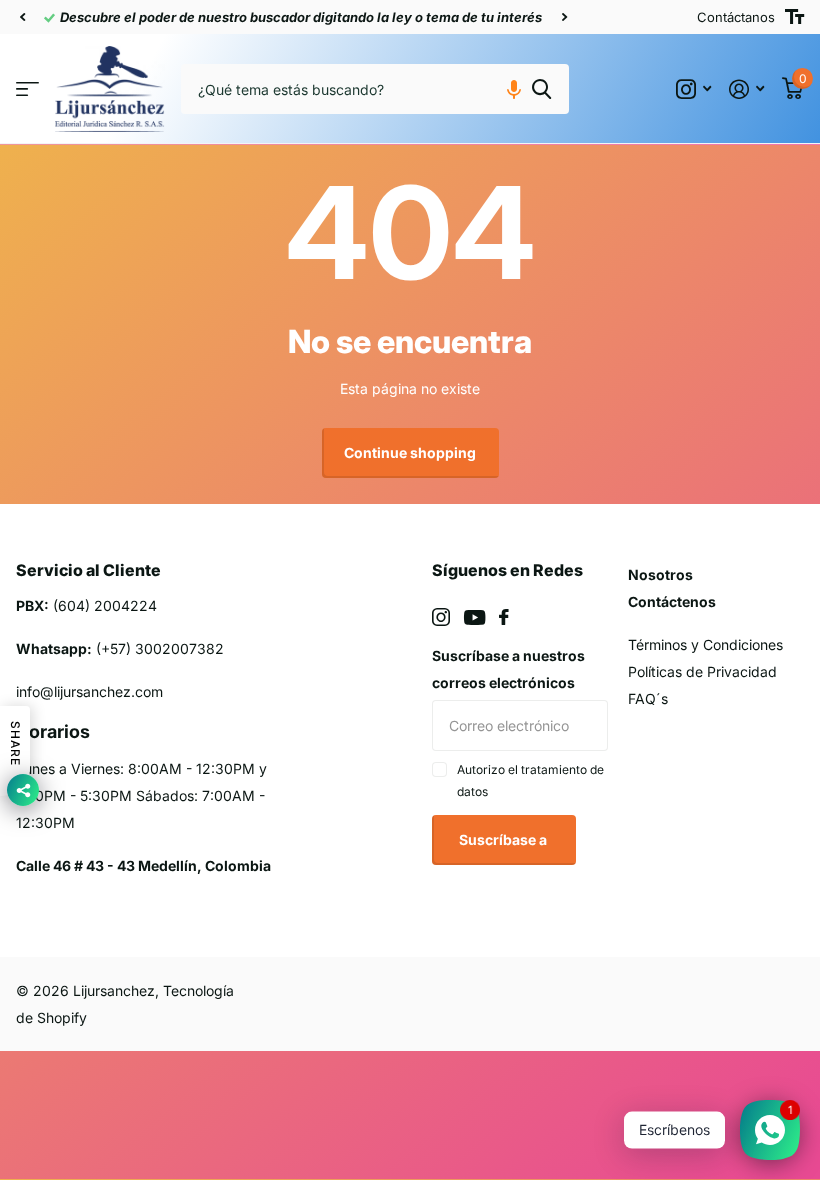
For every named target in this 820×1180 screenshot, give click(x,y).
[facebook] (504, 617)
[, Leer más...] (693, 89)
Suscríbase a (504, 839)
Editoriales (27, 89)
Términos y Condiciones (705, 644)
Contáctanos (736, 17)
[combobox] (375, 89)
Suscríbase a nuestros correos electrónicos (508, 669)
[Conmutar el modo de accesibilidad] (794, 17)
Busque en (541, 89)
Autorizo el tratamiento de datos (530, 780)
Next (564, 17)
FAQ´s (648, 698)
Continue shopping (410, 452)
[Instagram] (441, 617)
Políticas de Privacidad (702, 671)
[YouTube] (474, 617)
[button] (22, 17)
